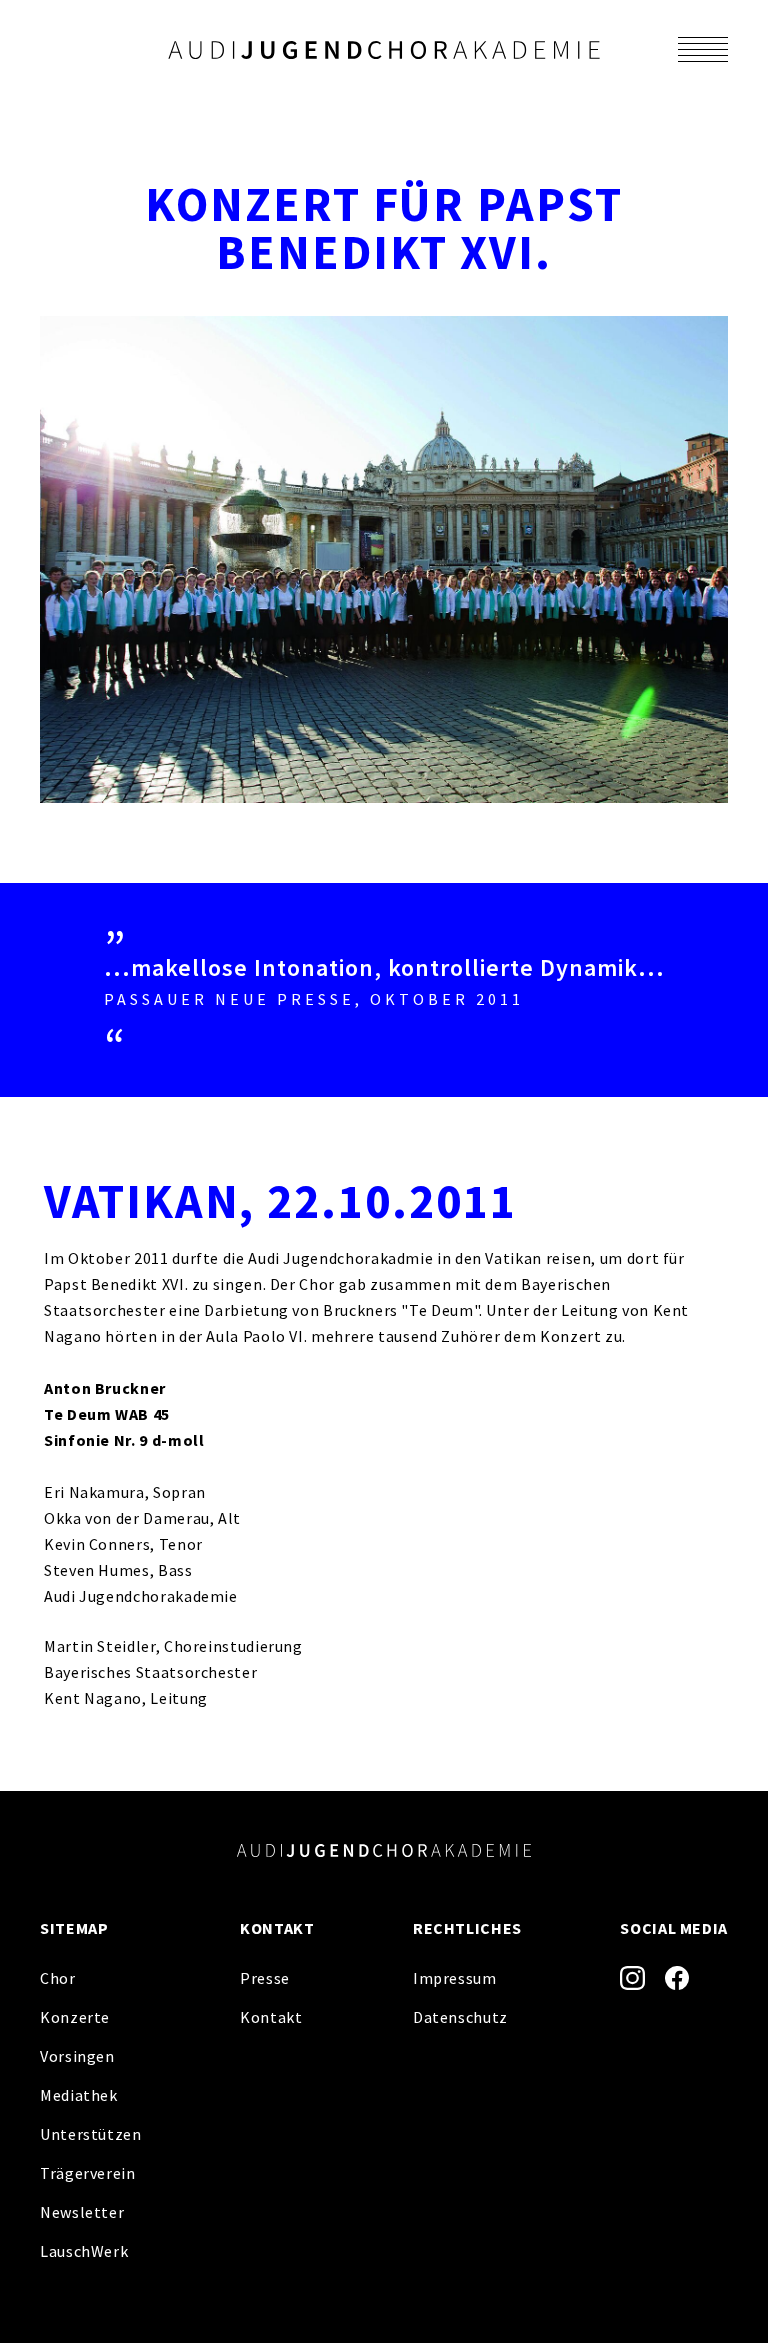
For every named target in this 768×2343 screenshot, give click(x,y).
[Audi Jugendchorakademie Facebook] (677, 1978)
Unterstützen (91, 2134)
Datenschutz (460, 2017)
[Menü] (703, 49)
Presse (265, 1978)
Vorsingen (77, 2056)
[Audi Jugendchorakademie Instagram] (632, 1978)
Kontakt (271, 2017)
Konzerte (75, 2017)
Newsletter (82, 2212)
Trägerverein (88, 2173)
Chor (58, 1978)
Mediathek (79, 2095)
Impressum (455, 1978)
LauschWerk (84, 2251)
